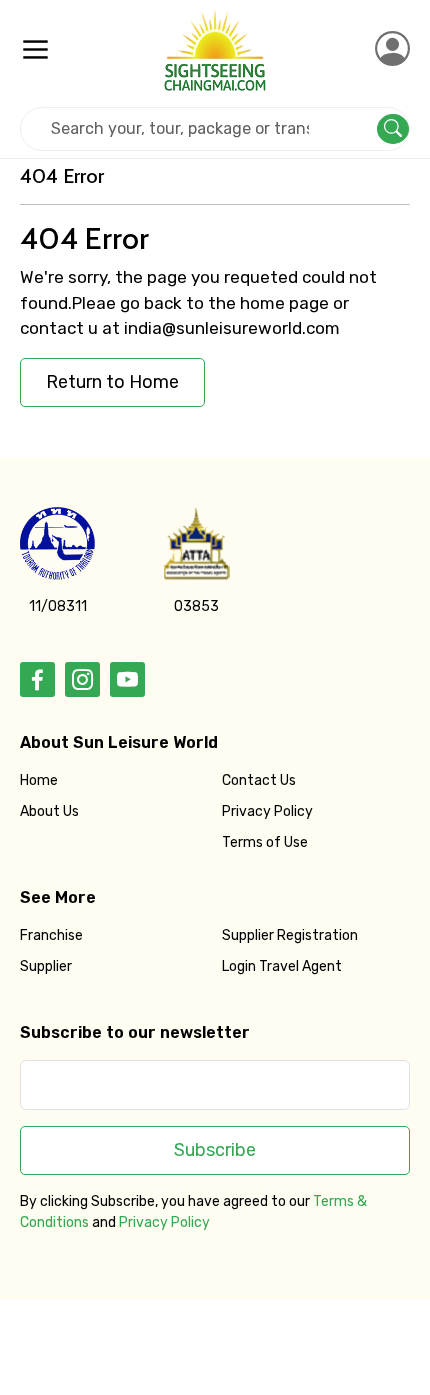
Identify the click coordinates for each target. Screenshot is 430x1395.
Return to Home (112, 382)
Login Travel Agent (282, 966)
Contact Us (259, 780)
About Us (49, 811)
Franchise (51, 935)
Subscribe (215, 1150)
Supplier (46, 966)
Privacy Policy (267, 811)
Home (39, 780)
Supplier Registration (290, 935)
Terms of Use (265, 842)
